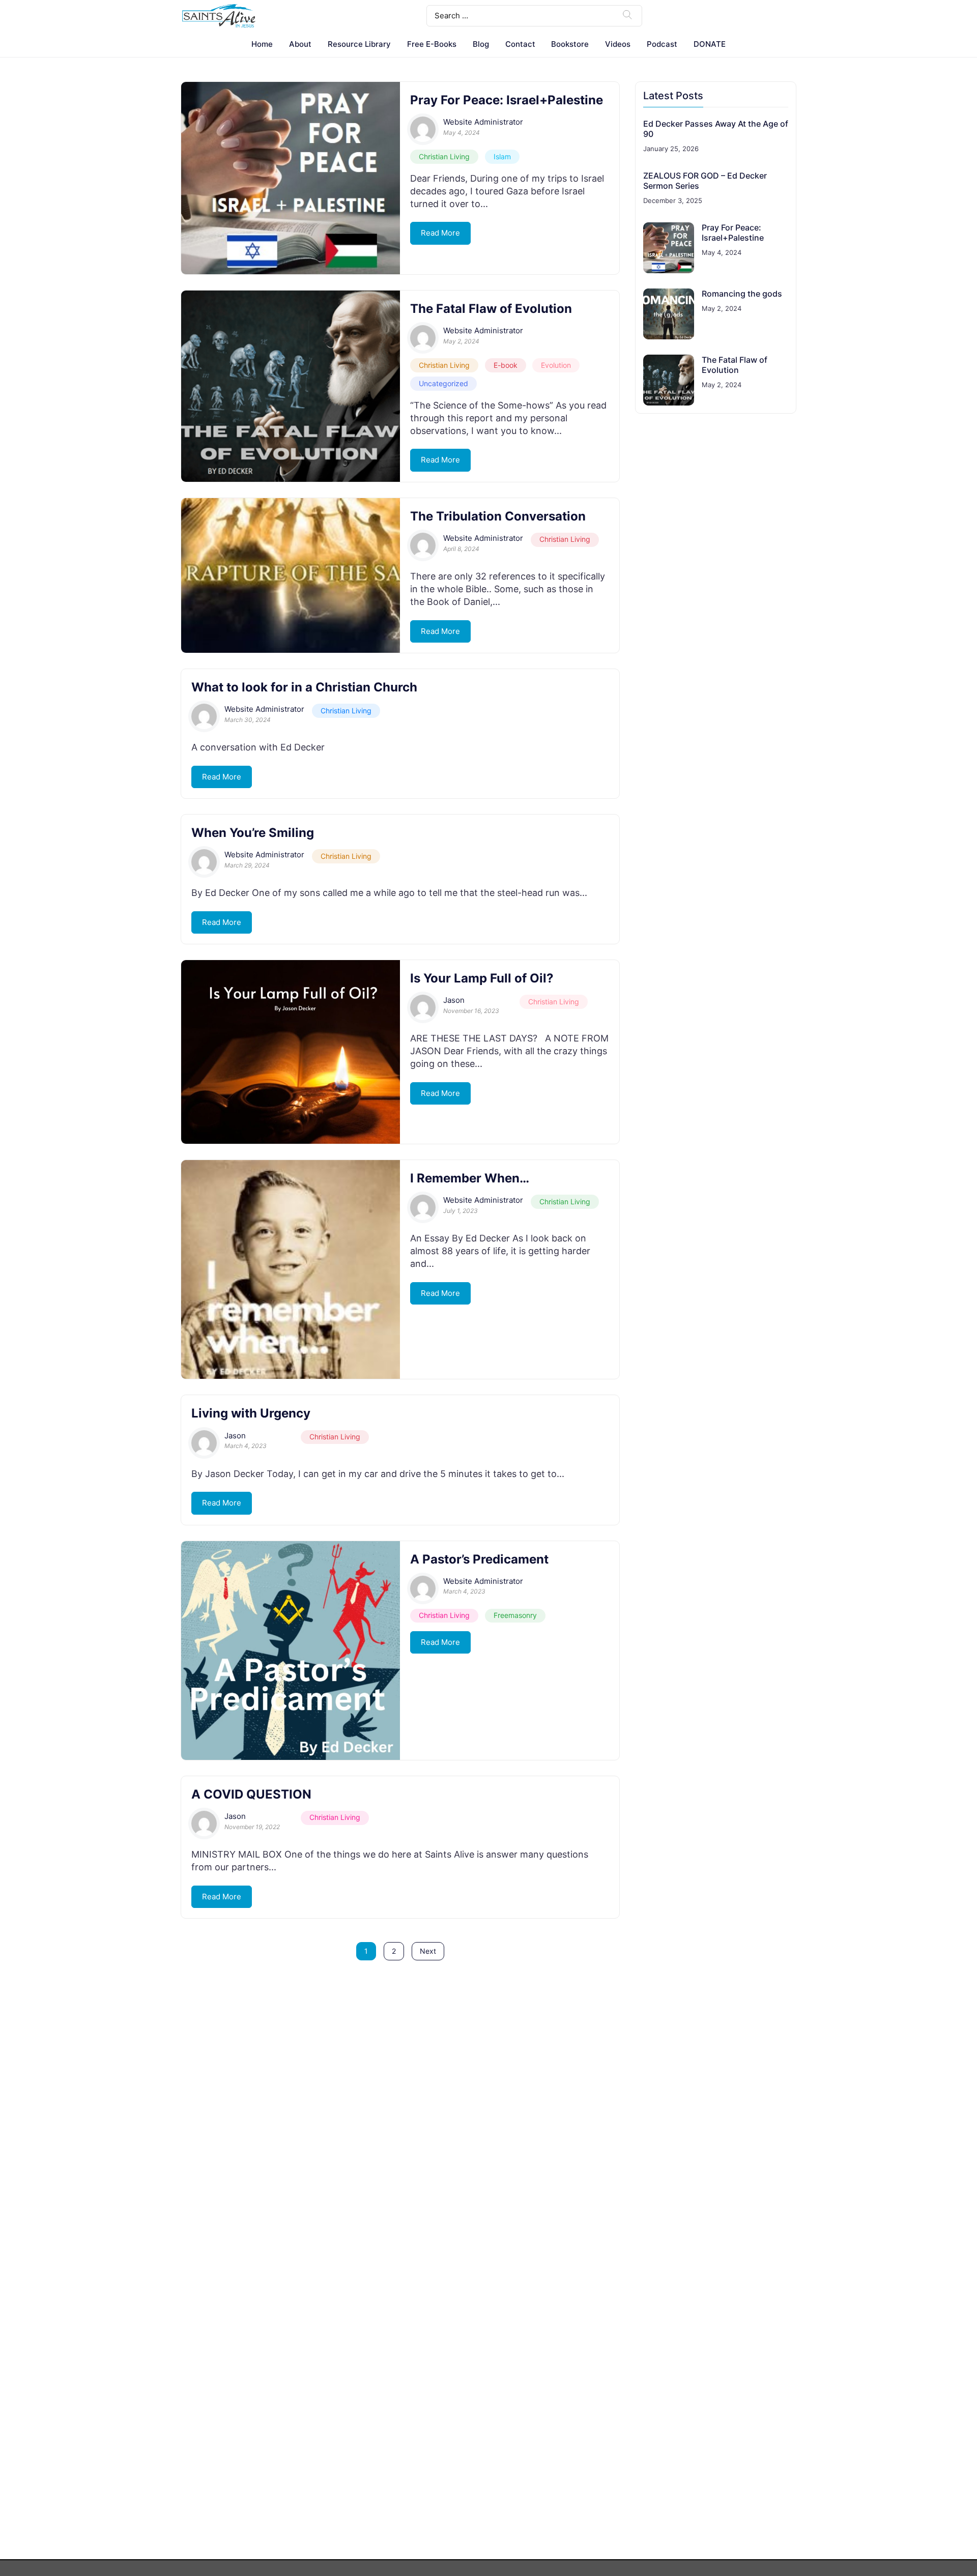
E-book (506, 365)
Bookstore (570, 44)
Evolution (556, 365)
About (300, 44)
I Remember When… (470, 1178)
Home (262, 44)
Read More (440, 233)
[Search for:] (534, 15)
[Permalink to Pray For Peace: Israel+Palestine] (291, 178)
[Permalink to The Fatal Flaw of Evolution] (291, 386)
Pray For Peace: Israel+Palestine (507, 100)
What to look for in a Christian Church (304, 687)
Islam (502, 156)
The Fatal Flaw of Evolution (491, 309)
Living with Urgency (251, 1413)
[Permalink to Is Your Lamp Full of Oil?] (291, 1052)
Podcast (662, 44)
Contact (520, 44)
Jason (454, 1000)
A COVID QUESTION (251, 1794)
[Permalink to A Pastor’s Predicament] (291, 1651)
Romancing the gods (742, 294)
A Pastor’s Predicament (479, 1559)
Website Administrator (483, 122)
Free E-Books (432, 44)
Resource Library (359, 44)
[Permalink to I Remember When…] (291, 1269)
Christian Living (444, 156)
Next (428, 1951)
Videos (618, 44)
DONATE (710, 44)
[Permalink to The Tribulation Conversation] (291, 575)
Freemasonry (515, 1615)
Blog (481, 44)
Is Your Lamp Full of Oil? (482, 978)
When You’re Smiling (253, 833)
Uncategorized (443, 383)
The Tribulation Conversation (498, 516)
